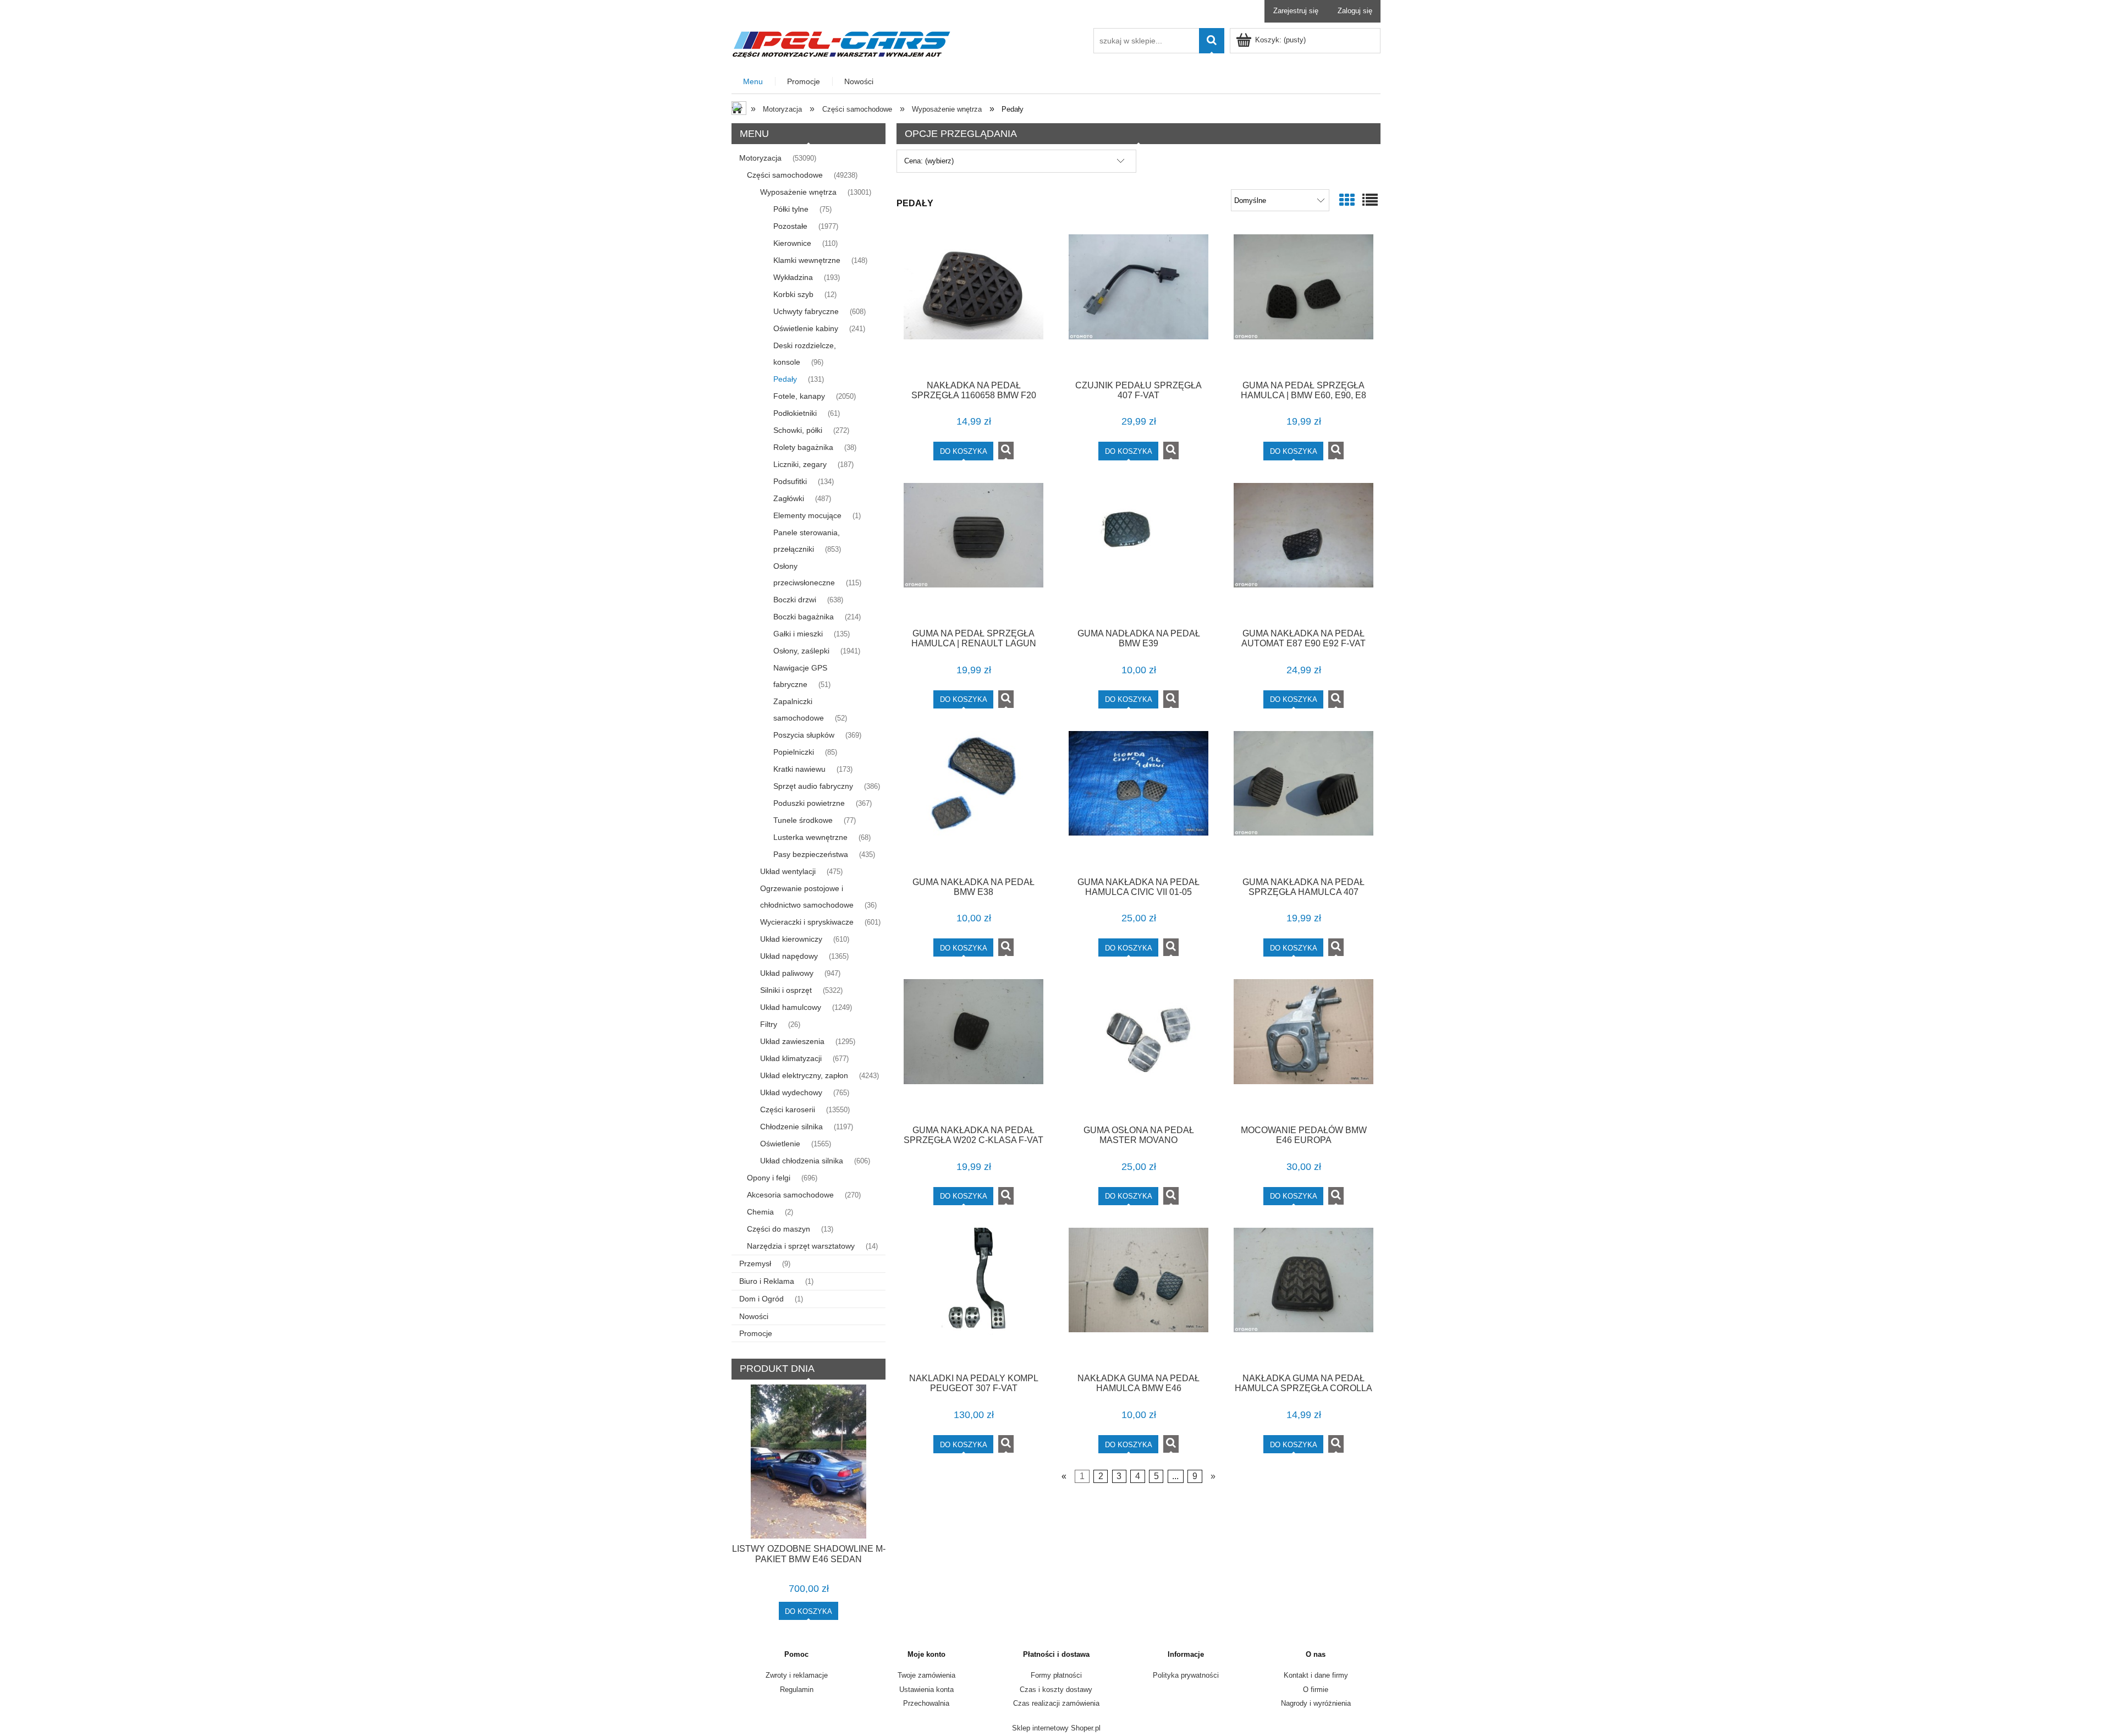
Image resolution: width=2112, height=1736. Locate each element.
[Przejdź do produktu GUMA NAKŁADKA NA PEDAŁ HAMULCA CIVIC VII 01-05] (1138, 800)
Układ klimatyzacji (791, 1058)
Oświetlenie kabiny (806, 328)
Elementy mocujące (807, 515)
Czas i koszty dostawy (1056, 1690)
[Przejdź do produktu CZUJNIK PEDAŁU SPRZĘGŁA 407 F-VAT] (1138, 303)
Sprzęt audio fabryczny (813, 786)
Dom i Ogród (761, 1299)
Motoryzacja (760, 158)
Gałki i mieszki (798, 634)
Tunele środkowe (803, 820)
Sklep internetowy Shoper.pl (1056, 1728)
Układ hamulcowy (791, 1007)
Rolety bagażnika (803, 447)
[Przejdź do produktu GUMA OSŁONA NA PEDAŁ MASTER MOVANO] (1138, 1048)
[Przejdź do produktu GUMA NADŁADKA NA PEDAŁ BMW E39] (1138, 552)
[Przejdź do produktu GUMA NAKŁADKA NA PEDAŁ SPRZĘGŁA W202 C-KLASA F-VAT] (974, 1048)
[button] (1006, 451)
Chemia (760, 1212)
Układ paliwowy (787, 973)
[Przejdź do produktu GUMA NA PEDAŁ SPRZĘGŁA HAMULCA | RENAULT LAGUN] (974, 552)
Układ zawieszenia (792, 1041)
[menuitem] (754, 82)
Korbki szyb (793, 294)
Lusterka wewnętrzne (810, 837)
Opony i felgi (769, 1178)
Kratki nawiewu (799, 769)
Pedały (785, 379)
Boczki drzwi (795, 600)
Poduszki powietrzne (809, 803)
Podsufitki (790, 481)
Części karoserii (788, 1109)
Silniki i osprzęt (786, 990)
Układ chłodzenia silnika (802, 1161)
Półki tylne (791, 209)
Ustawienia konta (926, 1690)
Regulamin (797, 1690)
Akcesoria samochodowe (790, 1195)
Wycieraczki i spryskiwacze (807, 922)
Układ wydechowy (791, 1092)
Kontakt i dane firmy (1316, 1675)
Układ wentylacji (788, 871)
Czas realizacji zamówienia (1056, 1703)
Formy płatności (1056, 1675)
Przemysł (755, 1263)
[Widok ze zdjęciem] (1347, 200)
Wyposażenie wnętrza (798, 192)
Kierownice (792, 243)
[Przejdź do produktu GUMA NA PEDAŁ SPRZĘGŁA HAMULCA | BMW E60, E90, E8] (1303, 303)
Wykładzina (793, 277)
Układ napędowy (789, 956)
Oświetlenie (780, 1144)
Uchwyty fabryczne (806, 311)
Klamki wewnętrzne (807, 260)
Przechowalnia (926, 1703)
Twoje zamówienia (926, 1675)
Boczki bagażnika (804, 617)
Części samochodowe (785, 175)
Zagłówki (789, 498)
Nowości (754, 1316)
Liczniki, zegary (800, 464)
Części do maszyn (779, 1229)
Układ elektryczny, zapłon (804, 1075)
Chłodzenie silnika (791, 1127)
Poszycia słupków (804, 735)
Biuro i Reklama (767, 1281)
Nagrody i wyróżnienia (1316, 1703)
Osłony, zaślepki (801, 651)
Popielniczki (794, 752)
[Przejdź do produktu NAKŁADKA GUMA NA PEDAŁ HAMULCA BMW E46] (1138, 1296)
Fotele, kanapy (799, 396)
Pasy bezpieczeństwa (811, 854)
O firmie (1316, 1690)
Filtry (769, 1024)
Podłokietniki (795, 413)
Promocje (756, 1333)
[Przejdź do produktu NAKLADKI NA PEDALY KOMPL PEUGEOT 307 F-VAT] (974, 1296)
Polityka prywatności (1186, 1675)
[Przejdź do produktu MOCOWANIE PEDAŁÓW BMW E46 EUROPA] (1303, 1048)
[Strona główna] (842, 43)
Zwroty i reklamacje (797, 1675)
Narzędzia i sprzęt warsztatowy (801, 1246)
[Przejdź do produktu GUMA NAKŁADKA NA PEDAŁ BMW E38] (974, 800)
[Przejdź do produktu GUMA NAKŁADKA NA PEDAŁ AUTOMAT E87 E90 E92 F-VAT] (1303, 552)
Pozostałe (790, 226)
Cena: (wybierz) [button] (929, 161)
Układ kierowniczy (791, 939)
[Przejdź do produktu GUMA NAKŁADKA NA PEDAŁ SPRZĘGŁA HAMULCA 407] (1303, 800)
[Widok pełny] (1370, 200)
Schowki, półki (798, 430)
